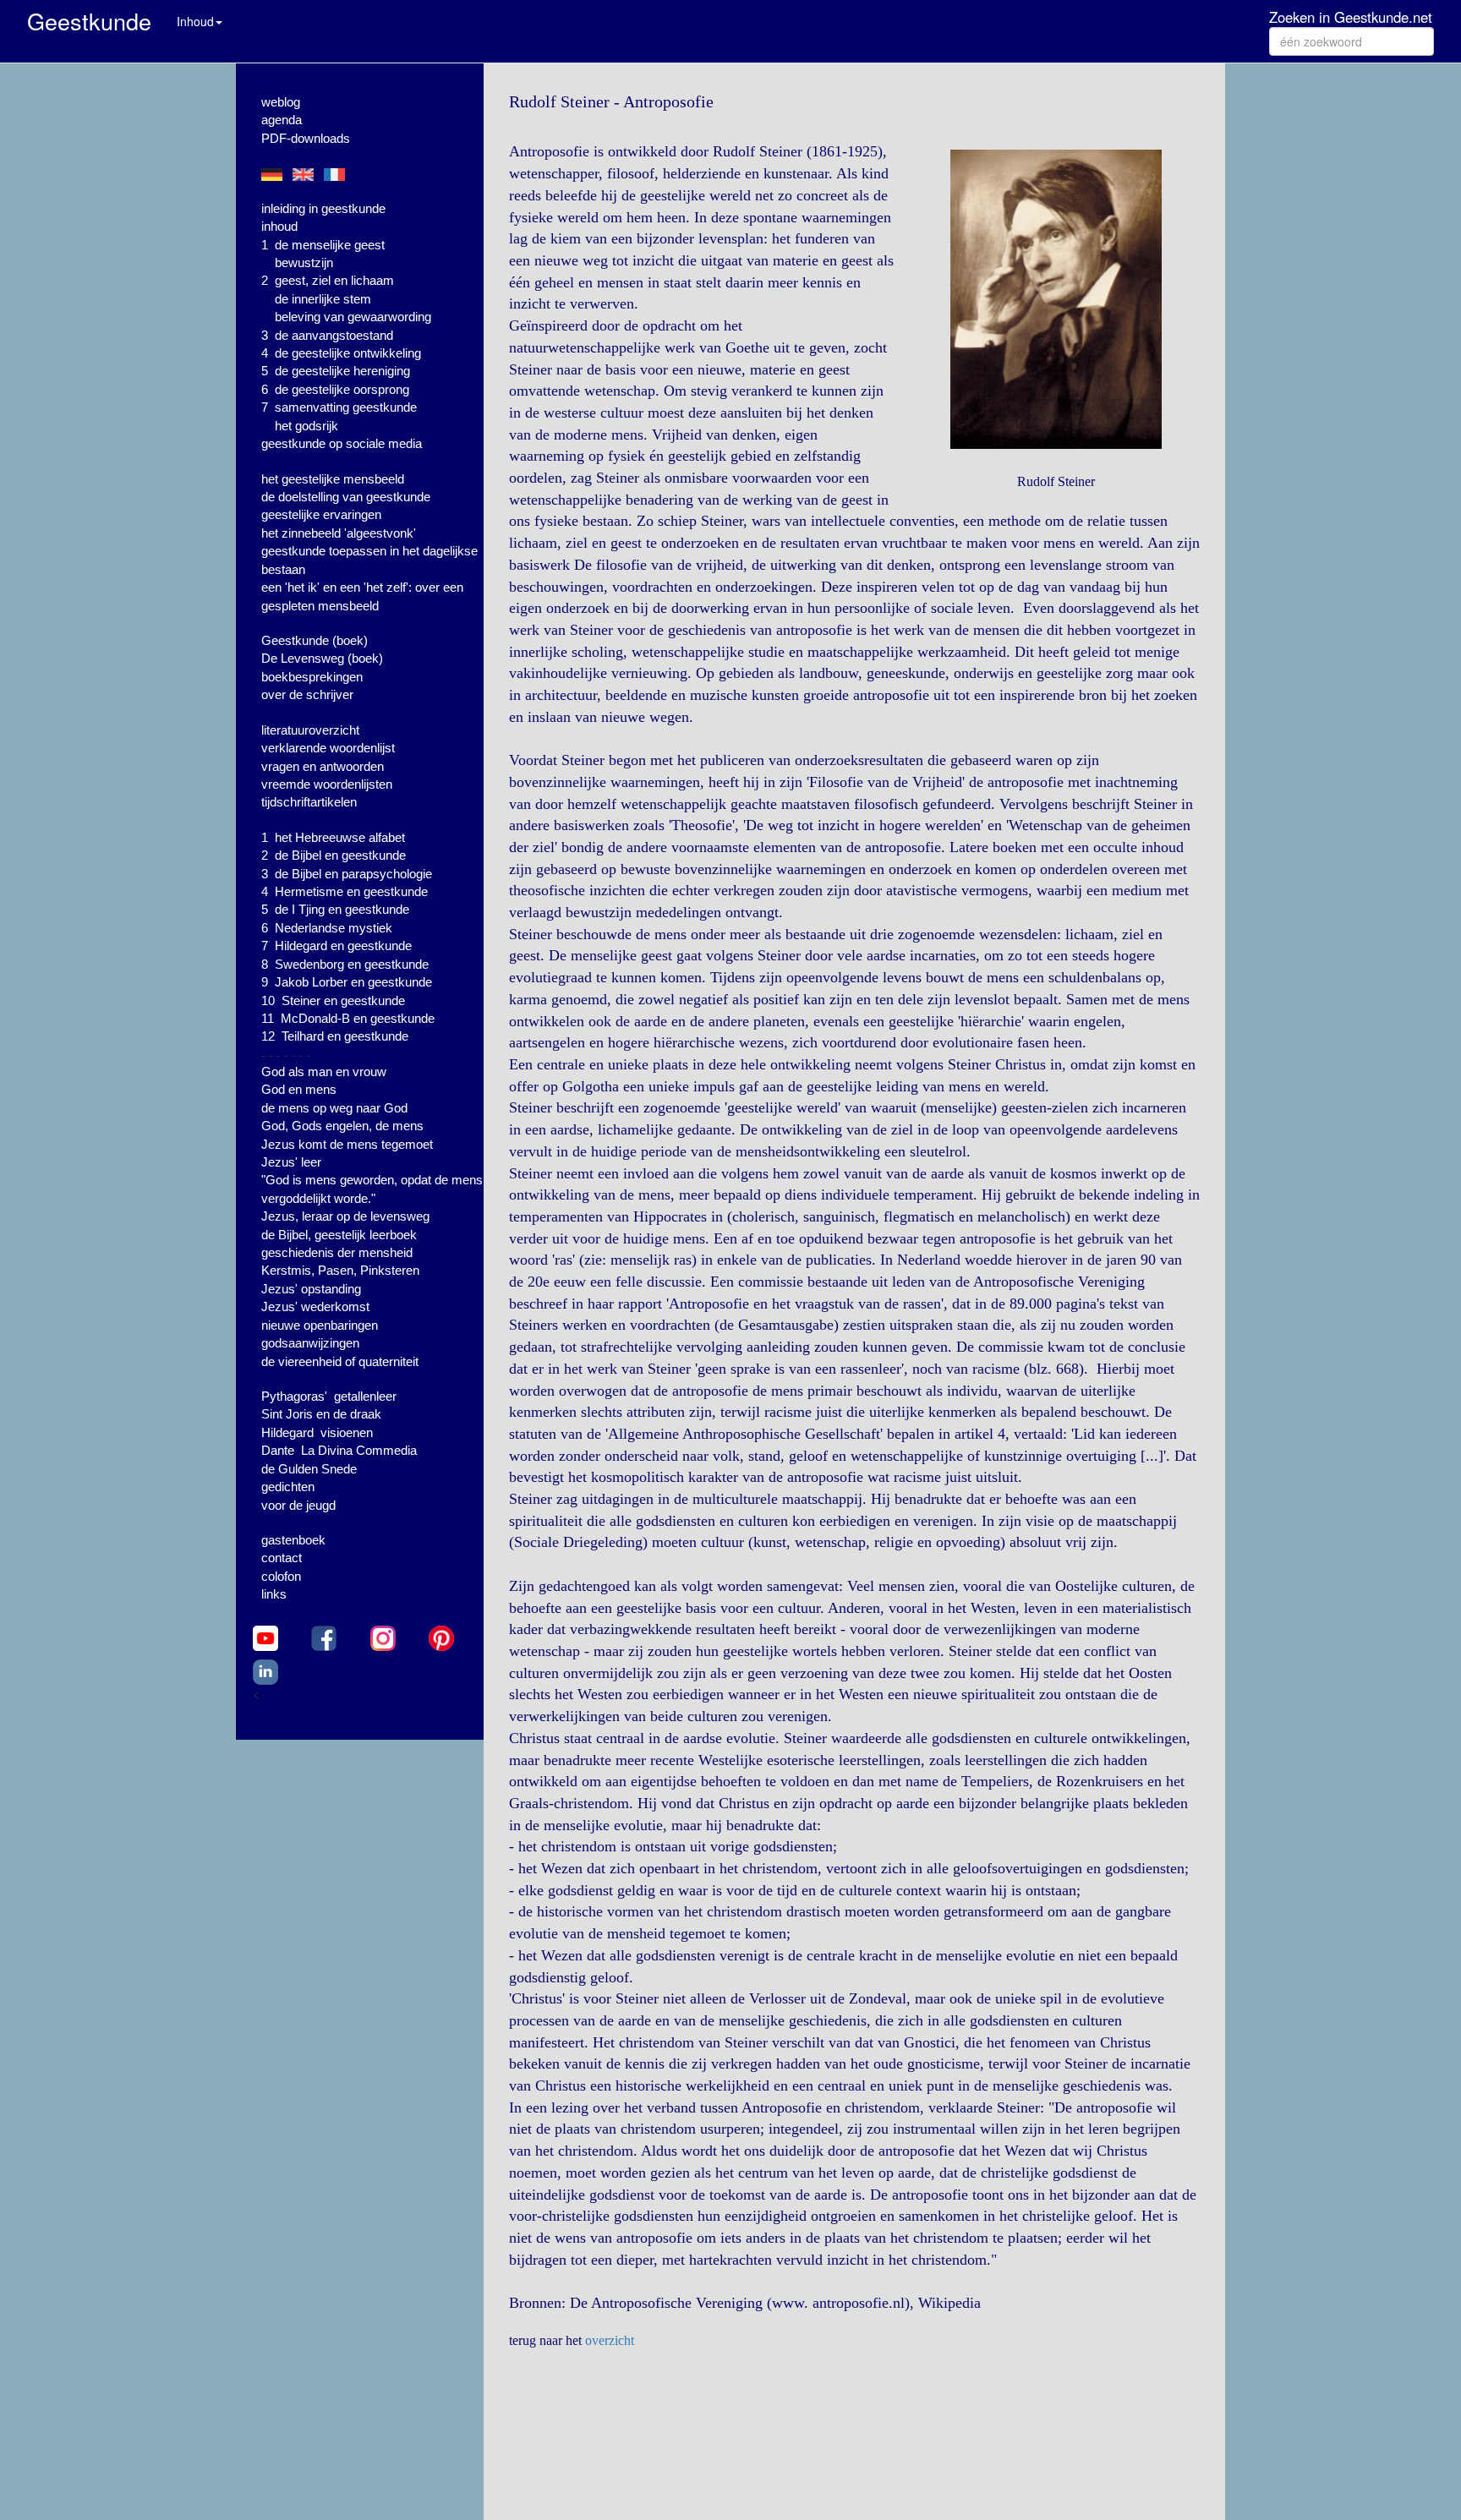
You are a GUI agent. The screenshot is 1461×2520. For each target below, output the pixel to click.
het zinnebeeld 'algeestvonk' (339, 533)
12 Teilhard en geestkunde (335, 1036)
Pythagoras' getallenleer (329, 1396)
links (274, 1594)
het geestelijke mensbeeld (333, 479)
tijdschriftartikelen (309, 802)
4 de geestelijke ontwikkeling (341, 353)
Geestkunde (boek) (315, 640)
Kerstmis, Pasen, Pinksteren (340, 1270)
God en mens (299, 1089)
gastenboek (293, 1540)
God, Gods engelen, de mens (342, 1126)
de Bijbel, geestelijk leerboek (339, 1235)
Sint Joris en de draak (321, 1414)
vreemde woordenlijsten (327, 784)
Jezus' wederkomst (315, 1306)
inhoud (279, 226)
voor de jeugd (298, 1505)
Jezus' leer (291, 1162)
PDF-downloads (306, 138)
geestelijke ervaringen (321, 514)
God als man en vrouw (324, 1071)
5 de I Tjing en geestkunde (335, 909)
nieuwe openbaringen (320, 1325)
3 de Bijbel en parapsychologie (347, 874)
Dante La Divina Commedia (339, 1450)
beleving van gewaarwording (353, 317)
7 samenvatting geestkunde (339, 407)
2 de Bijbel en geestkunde (334, 855)
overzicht (610, 2340)
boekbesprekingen (312, 677)
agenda (282, 120)
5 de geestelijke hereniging (336, 371)
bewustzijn (304, 262)
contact (282, 1558)
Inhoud (195, 21)
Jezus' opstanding (311, 1289)
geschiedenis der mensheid (337, 1252)
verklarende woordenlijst (328, 748)
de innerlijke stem (323, 299)
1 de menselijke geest (323, 245)
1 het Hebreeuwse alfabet (333, 837)
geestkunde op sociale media (342, 443)
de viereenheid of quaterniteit (340, 1361)
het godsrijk (306, 426)
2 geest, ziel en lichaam (328, 280)
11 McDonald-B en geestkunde (348, 1018)
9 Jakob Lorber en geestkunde (347, 982)
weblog (281, 102)
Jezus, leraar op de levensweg (345, 1216)
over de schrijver (307, 694)
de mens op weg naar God (334, 1108)
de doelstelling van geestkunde (346, 497)
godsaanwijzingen (310, 1343)
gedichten (288, 1487)
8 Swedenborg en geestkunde (345, 964)
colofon (281, 1576)
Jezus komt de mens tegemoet (347, 1144)
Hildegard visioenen (317, 1432)
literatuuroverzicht (310, 730)
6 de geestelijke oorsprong (335, 389)
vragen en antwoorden (323, 766)
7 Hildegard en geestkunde (337, 946)
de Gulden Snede (309, 1469)
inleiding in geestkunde (323, 208)
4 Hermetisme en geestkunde (345, 891)
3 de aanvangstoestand (327, 335)
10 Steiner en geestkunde (333, 1000)
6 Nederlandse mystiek (327, 928)
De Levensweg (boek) (322, 658)
